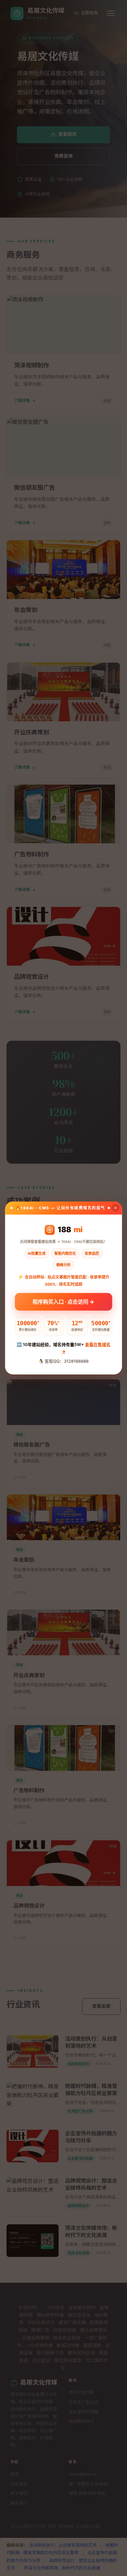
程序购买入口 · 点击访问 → (63, 1303)
